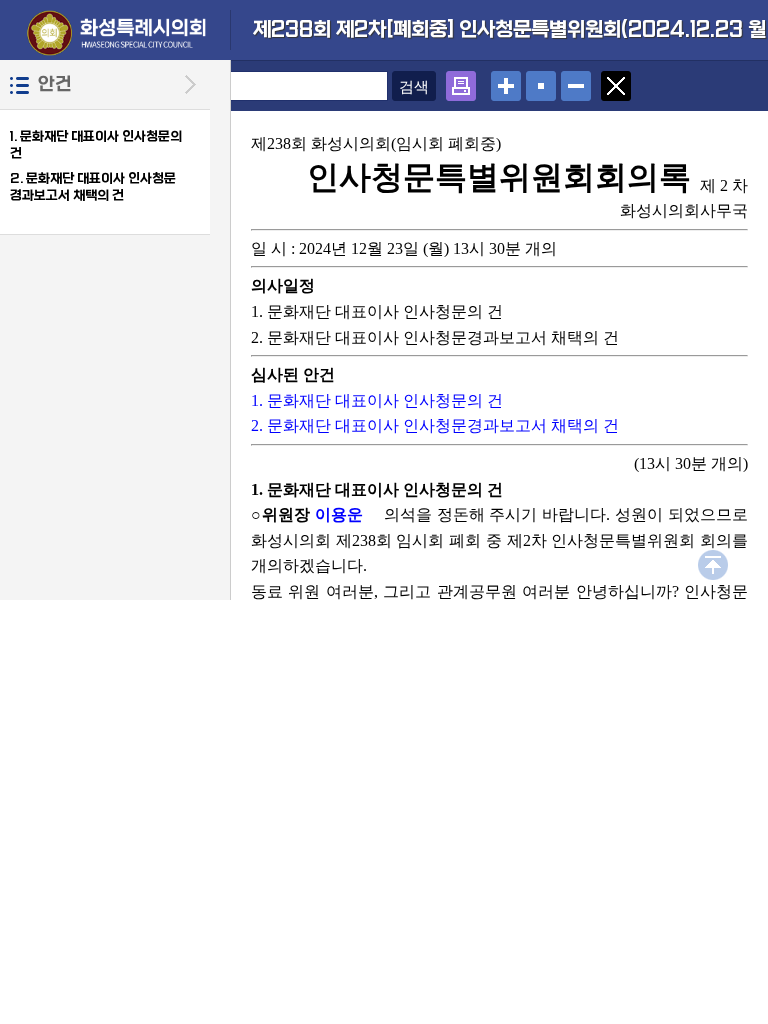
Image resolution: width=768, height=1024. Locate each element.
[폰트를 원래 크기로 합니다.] (541, 80)
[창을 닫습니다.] (616, 80)
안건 (55, 84)
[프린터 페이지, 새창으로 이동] (461, 80)
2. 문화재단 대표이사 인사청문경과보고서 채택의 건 (93, 187)
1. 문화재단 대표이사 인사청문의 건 (377, 400)
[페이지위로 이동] (713, 559)
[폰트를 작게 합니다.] (576, 80)
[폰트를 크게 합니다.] (506, 80)
